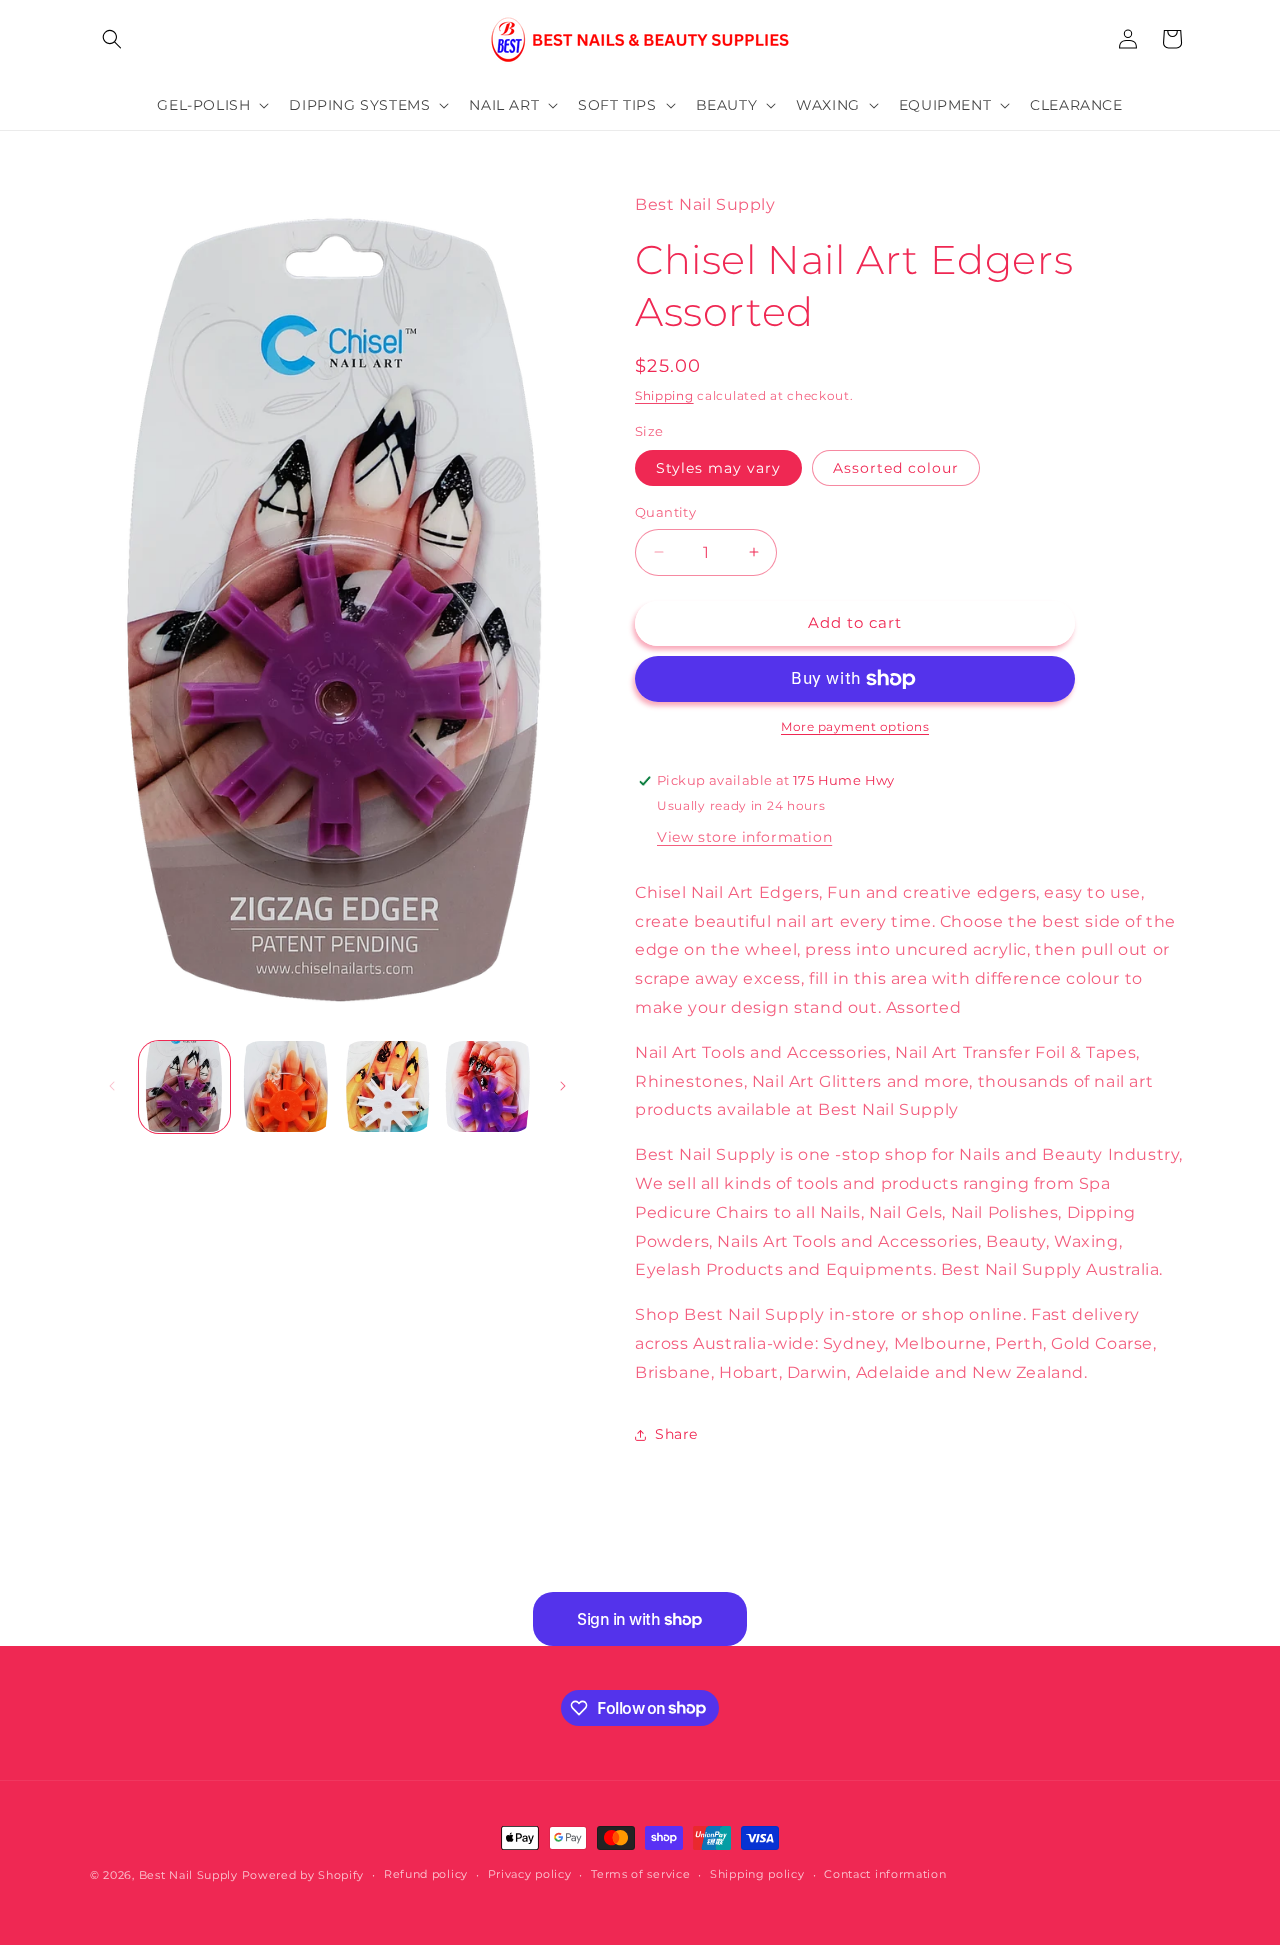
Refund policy (426, 1874)
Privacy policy (530, 1874)
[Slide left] (112, 1086)
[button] (112, 39)
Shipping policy (757, 1874)
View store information (744, 837)
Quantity (665, 512)
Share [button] (676, 1434)
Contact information (885, 1874)
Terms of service (640, 1874)
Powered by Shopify (303, 1875)
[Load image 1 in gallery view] (184, 1086)
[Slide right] (563, 1086)
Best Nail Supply (188, 1875)
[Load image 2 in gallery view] (285, 1086)
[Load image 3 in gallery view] (387, 1086)
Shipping (664, 395)
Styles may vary (718, 468)
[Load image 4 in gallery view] (488, 1086)
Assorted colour (896, 468)
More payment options (855, 726)
